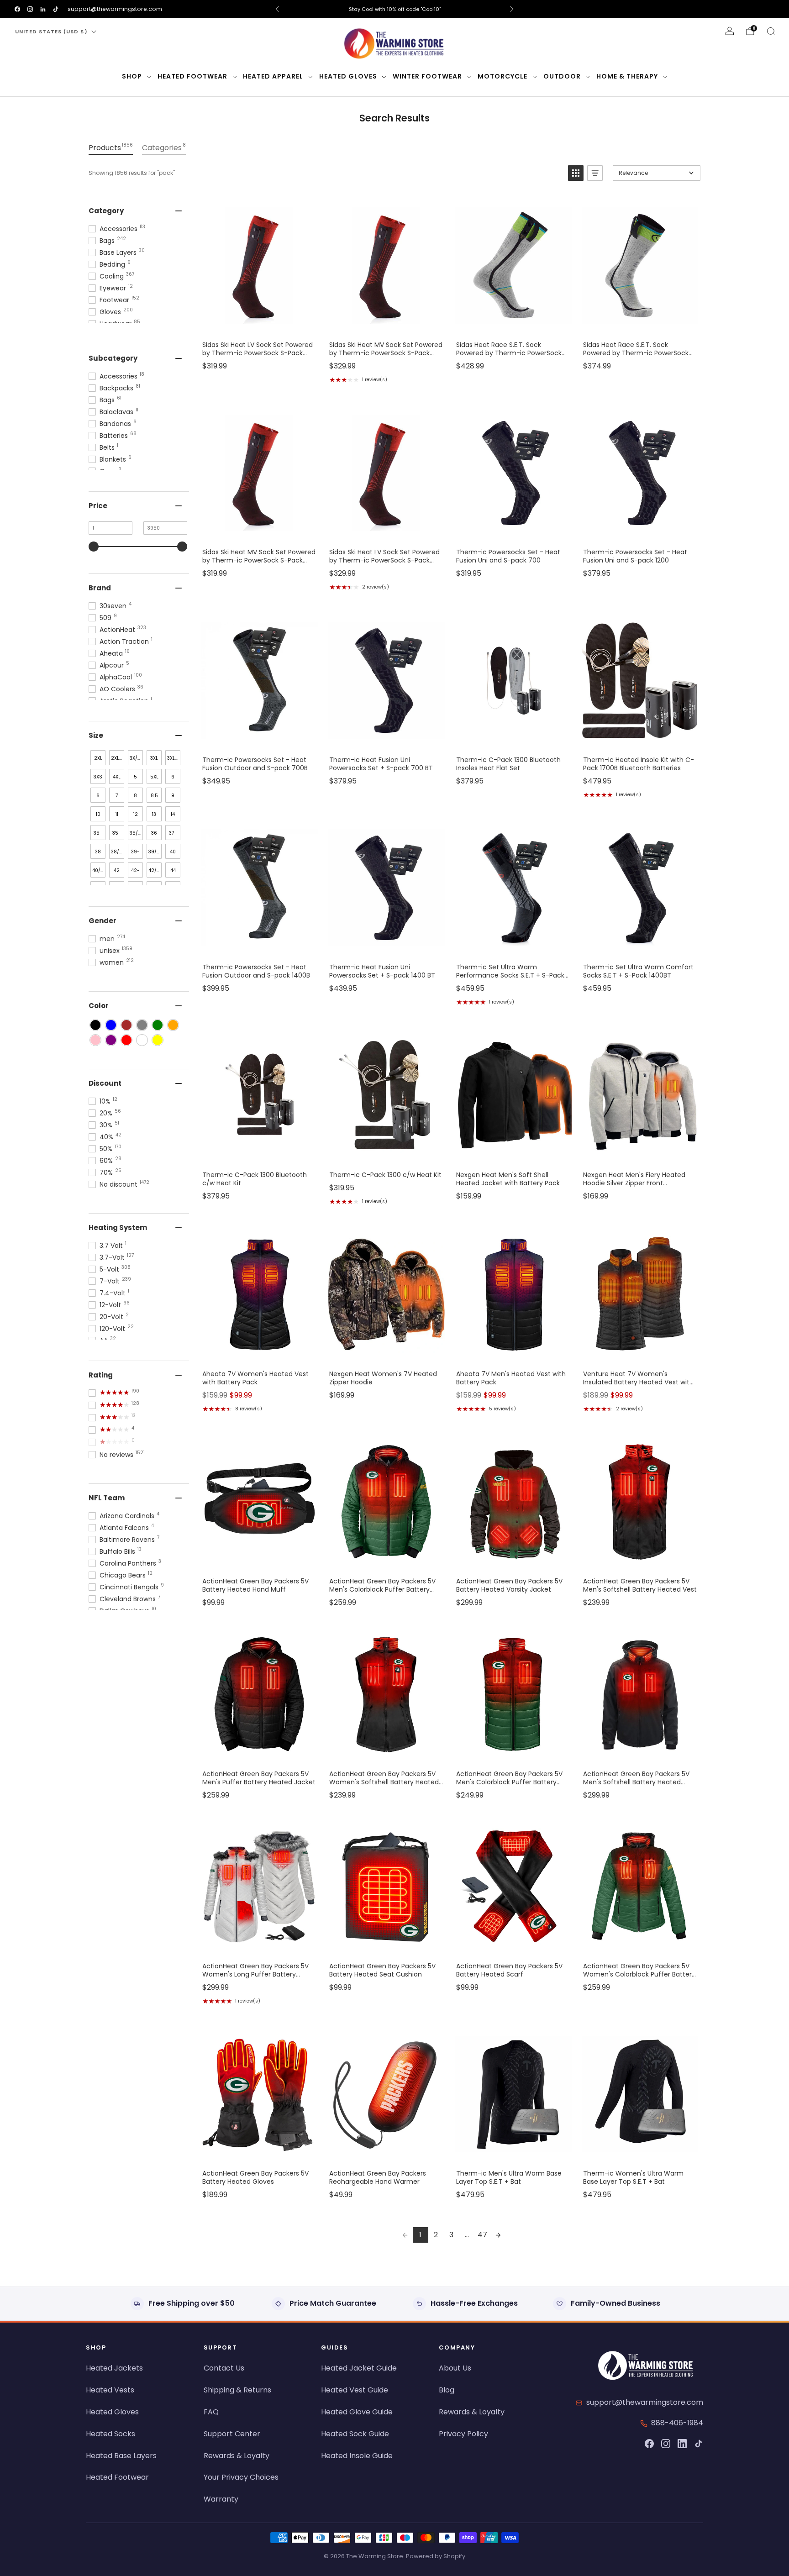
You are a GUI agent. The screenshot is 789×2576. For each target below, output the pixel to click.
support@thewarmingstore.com (115, 9)
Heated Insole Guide (357, 2456)
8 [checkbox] (135, 796)
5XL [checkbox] (154, 777)
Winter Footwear (427, 76)
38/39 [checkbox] (118, 852)
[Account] (730, 31)
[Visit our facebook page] (17, 9)
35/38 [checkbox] (136, 833)
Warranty (221, 2499)
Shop (132, 76)
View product (259, 324)
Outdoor (562, 76)
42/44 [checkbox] (155, 870)
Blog (447, 2390)
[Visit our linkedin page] (43, 9)
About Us (455, 2368)
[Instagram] (666, 2444)
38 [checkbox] (98, 852)
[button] (576, 173)
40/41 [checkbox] (98, 870)
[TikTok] (699, 2444)
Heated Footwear (192, 76)
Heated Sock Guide (355, 2434)
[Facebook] (649, 2444)
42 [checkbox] (117, 870)
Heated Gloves (348, 76)
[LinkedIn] (682, 2444)
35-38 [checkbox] (117, 835)
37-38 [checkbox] (173, 835)
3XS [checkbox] (98, 777)
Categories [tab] (164, 147)
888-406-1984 (677, 2423)
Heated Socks (110, 2434)
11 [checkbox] (117, 814)
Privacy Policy (463, 2434)
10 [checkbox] (98, 814)
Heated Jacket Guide (359, 2368)
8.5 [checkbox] (154, 796)
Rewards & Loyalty (237, 2456)
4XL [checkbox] (117, 777)
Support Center (232, 2434)
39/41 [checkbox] (155, 852)
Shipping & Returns (237, 2390)
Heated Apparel (273, 76)
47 (482, 2235)
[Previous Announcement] (277, 9)
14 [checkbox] (173, 814)
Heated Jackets (114, 2368)
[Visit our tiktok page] (56, 9)
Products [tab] (111, 147)
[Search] (771, 31)
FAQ (211, 2412)
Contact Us (224, 2368)
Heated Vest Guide (355, 2390)
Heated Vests (110, 2390)
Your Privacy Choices (241, 2477)
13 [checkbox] (154, 814)
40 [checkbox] (173, 852)
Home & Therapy (627, 76)
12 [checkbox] (136, 814)
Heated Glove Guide (357, 2412)
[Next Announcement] (512, 9)
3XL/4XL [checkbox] (174, 758)
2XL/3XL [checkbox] (118, 758)
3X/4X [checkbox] (136, 758)
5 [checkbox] (135, 777)
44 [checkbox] (173, 870)
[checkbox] (95, 1025)
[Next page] (498, 2235)
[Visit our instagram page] (30, 9)
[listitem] (394, 9)
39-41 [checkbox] (135, 854)
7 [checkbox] (117, 796)
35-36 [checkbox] (98, 835)
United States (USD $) (51, 32)
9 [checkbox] (173, 796)
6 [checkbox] (173, 777)
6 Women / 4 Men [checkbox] (99, 797)
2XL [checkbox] (98, 758)
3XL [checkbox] (154, 758)
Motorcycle (502, 76)
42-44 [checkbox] (135, 872)
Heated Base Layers (121, 2456)
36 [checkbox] (154, 833)
